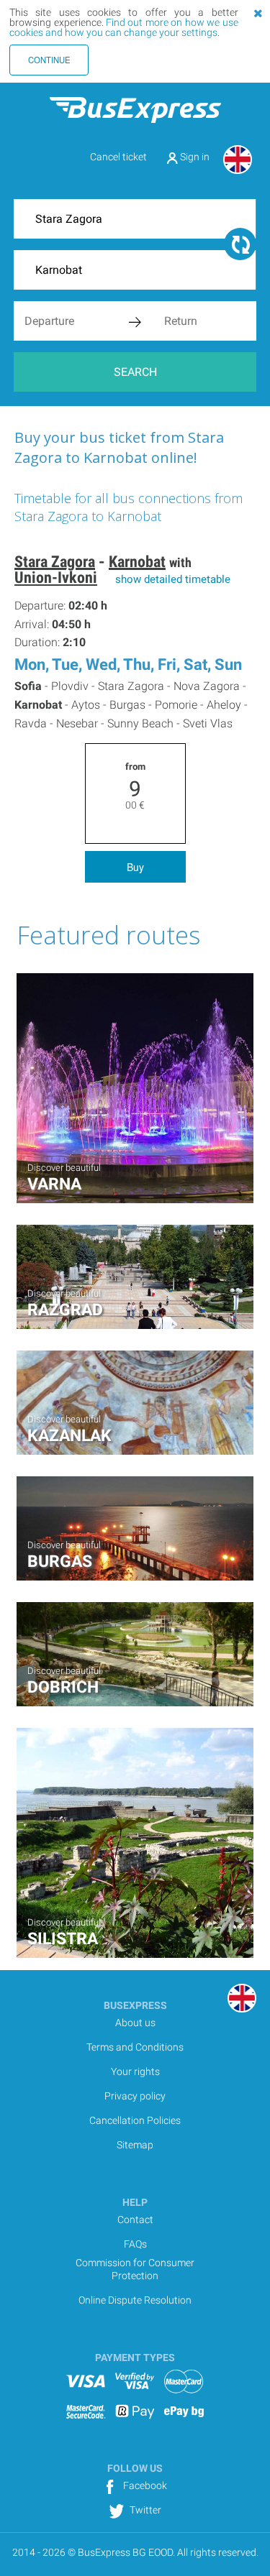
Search (135, 372)
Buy (135, 867)
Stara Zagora (55, 562)
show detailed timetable (173, 579)
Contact (135, 2219)
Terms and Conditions (135, 2047)
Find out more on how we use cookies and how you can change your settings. (124, 27)
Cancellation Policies (135, 2120)
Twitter (144, 2510)
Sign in (194, 157)
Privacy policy (135, 2096)
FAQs (135, 2244)
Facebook (144, 2485)
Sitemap (135, 2145)
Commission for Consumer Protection (135, 2269)
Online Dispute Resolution (135, 2300)
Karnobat (137, 562)
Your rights (135, 2071)
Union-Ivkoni (56, 578)
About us (135, 2023)
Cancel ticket (118, 157)
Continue (49, 60)
